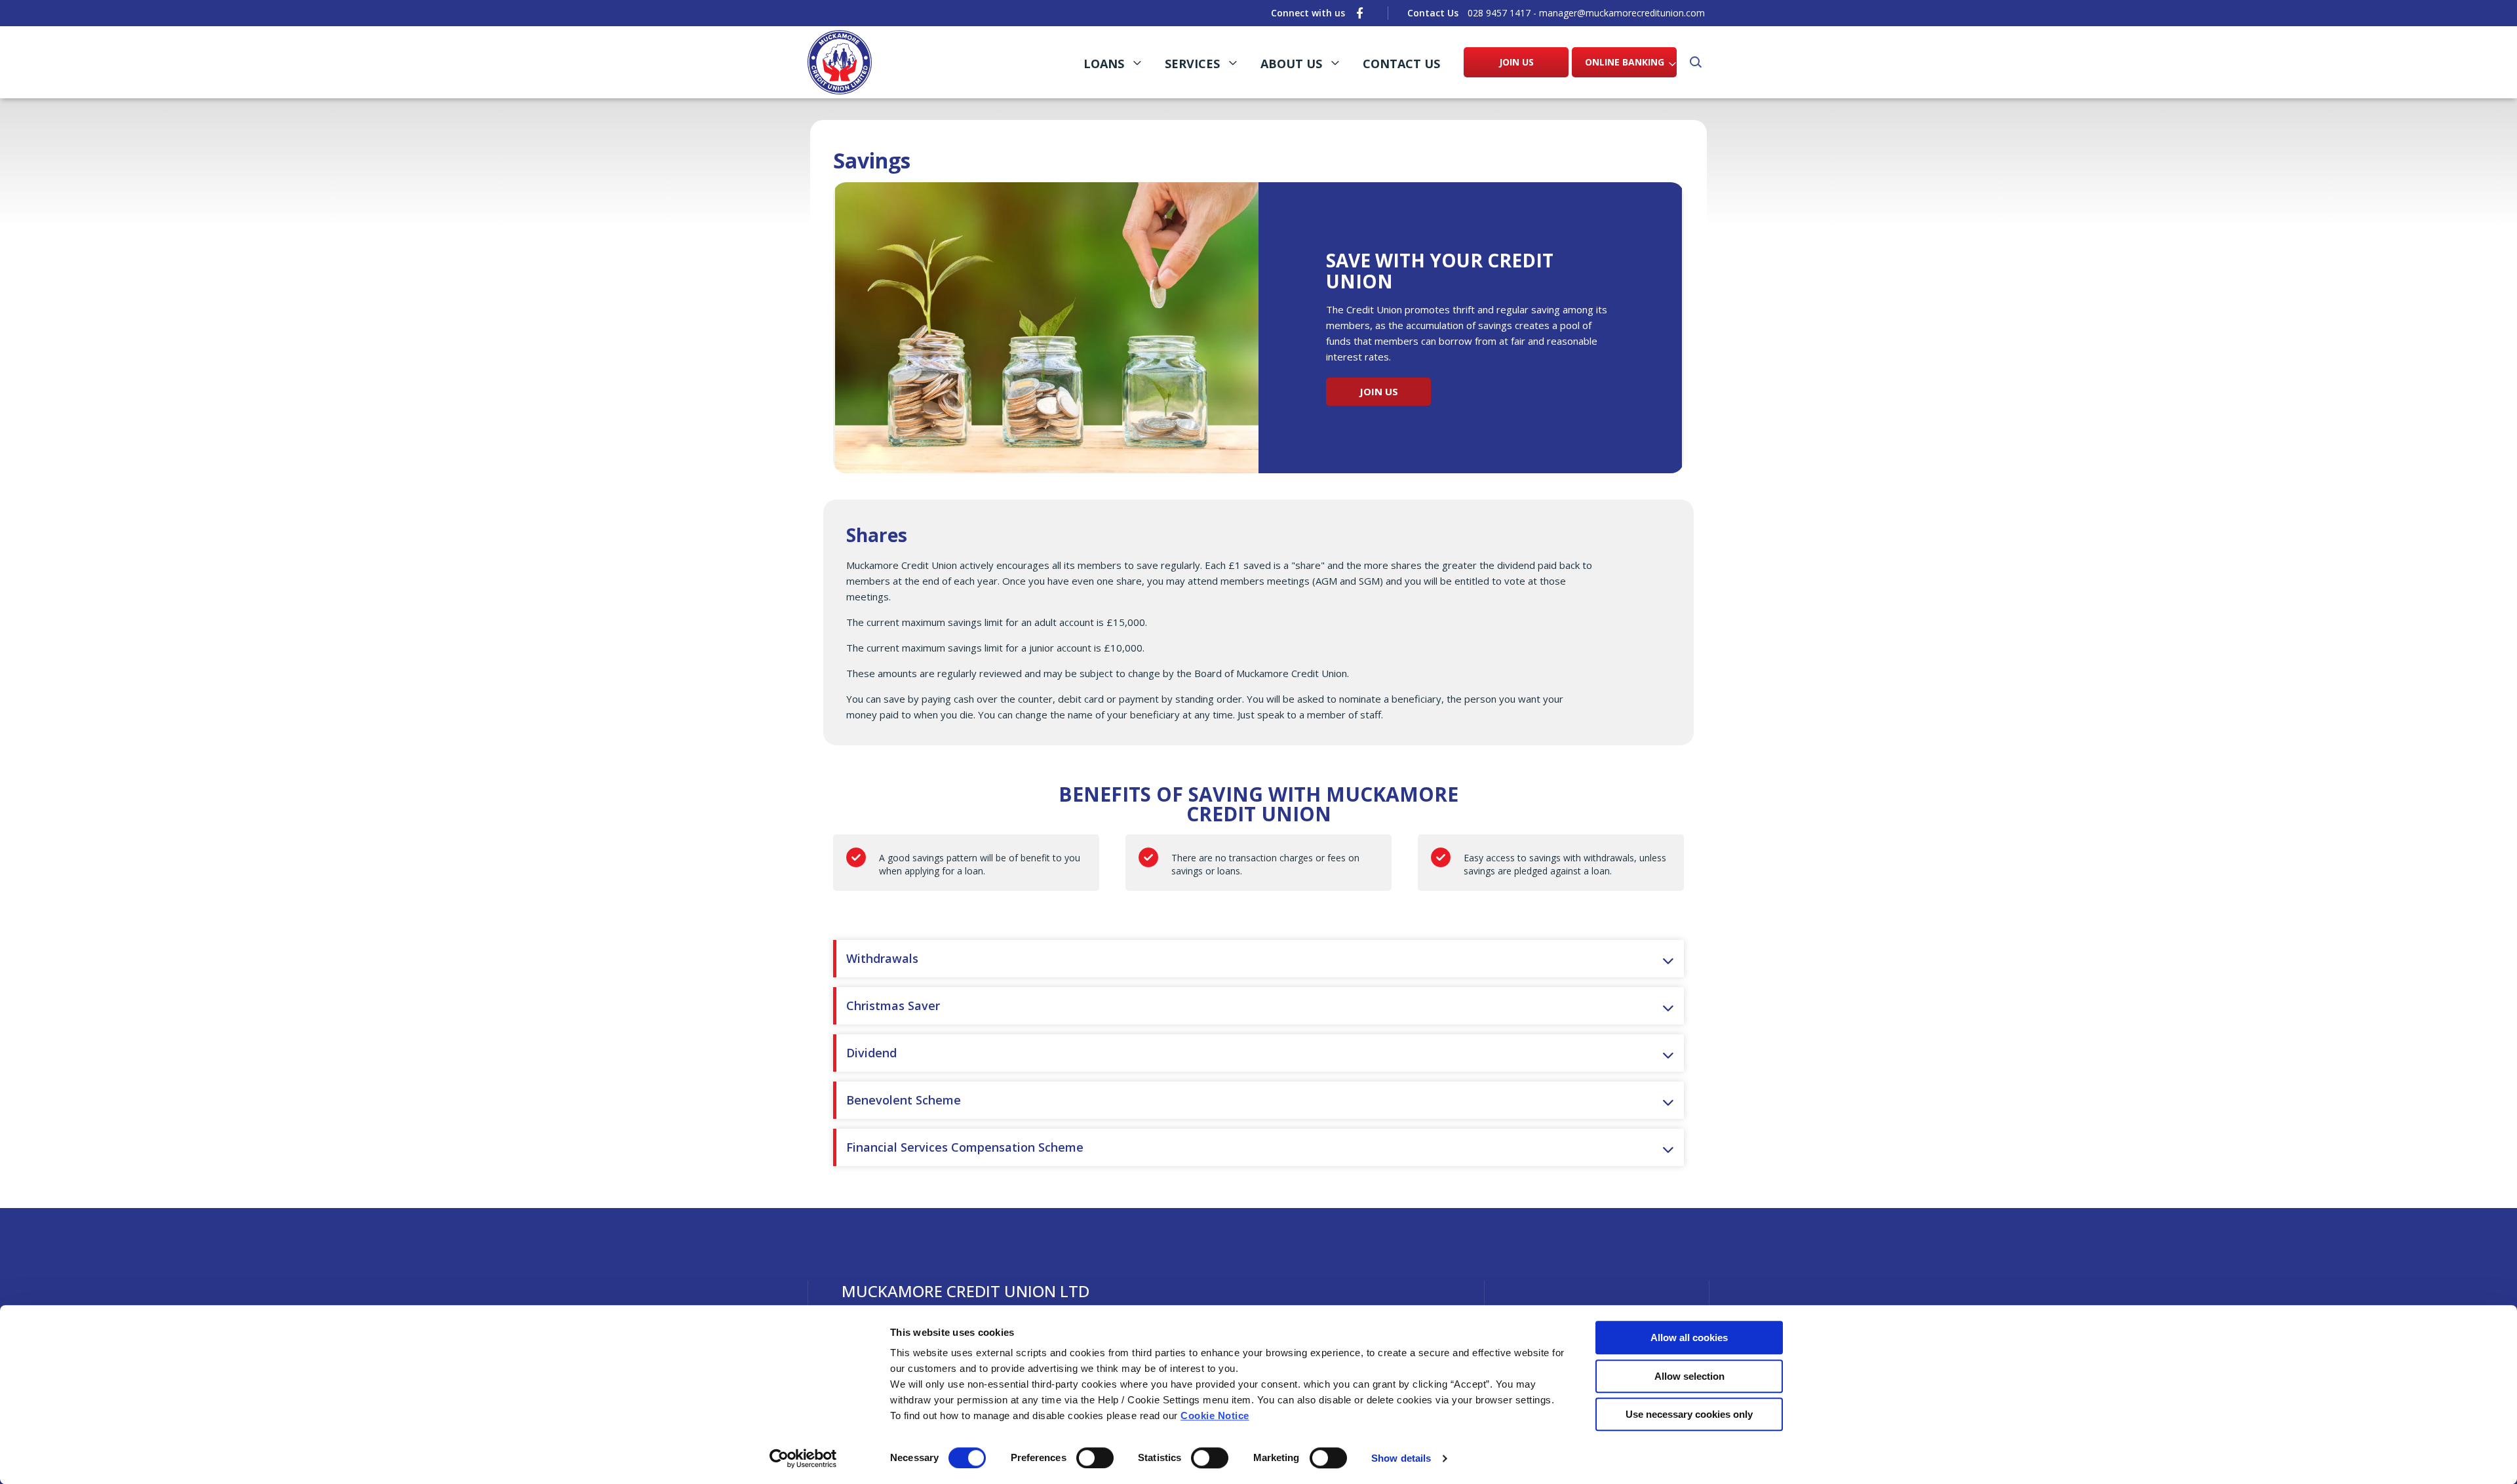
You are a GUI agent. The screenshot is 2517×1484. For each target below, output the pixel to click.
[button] (1695, 62)
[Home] (840, 62)
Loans (1104, 64)
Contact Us (1401, 64)
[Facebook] (1360, 13)
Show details (1401, 1458)
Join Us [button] (1379, 391)
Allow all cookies (1689, 1338)
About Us (1291, 64)
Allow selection (1689, 1376)
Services (1192, 64)
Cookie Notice (1215, 1416)
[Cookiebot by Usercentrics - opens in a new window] (803, 1458)
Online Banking (1625, 62)
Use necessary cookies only (1689, 1414)
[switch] (1095, 1458)
